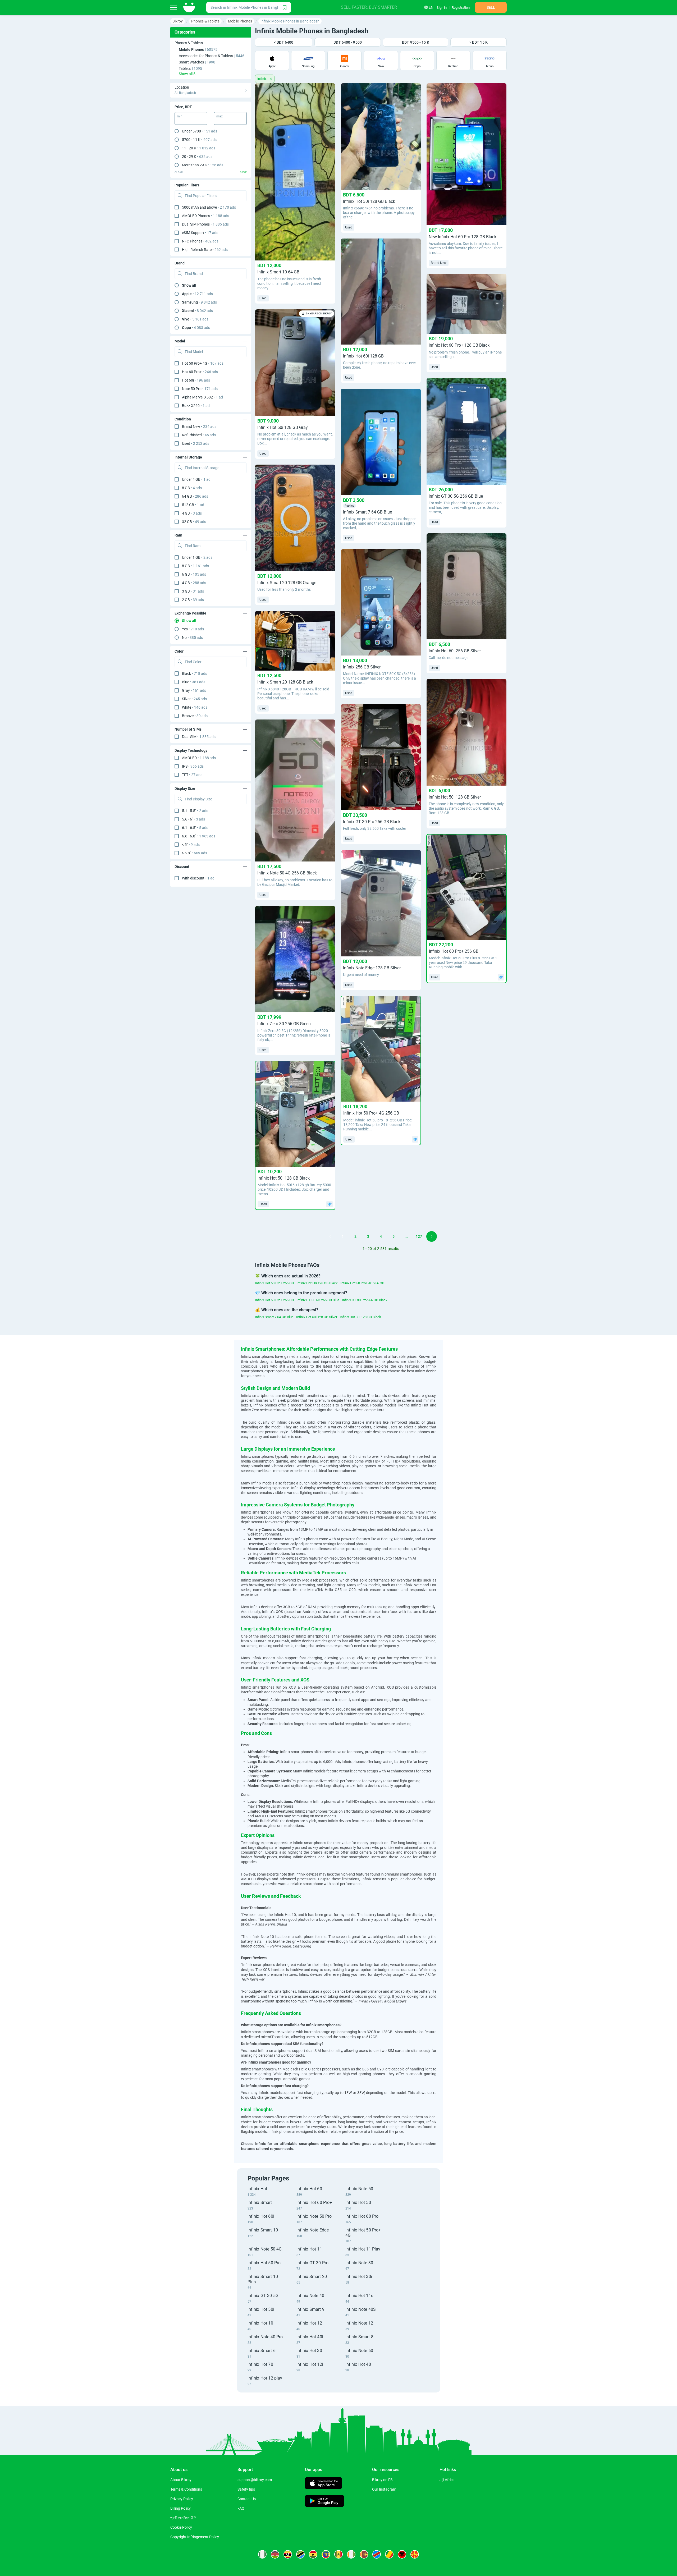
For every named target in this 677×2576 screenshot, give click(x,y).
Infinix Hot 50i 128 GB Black (317, 1283)
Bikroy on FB (382, 2480)
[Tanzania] (300, 2554)
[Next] (432, 1236)
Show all (189, 285)
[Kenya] (275, 2554)
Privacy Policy (182, 2499)
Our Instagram (384, 2489)
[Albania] (402, 2554)
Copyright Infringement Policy (195, 2537)
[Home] (189, 7)
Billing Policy (180, 2508)
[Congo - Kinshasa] (377, 2554)
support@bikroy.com (255, 2480)
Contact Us (247, 2499)
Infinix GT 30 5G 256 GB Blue (318, 1300)
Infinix (262, 79)
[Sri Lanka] (364, 2554)
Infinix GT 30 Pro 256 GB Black (365, 1300)
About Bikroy (181, 2480)
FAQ (241, 2508)
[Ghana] (313, 2554)
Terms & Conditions (186, 2489)
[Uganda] (288, 2554)
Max (219, 116)
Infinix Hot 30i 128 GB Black (360, 1317)
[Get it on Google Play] (324, 2502)
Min (180, 116)
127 (419, 1236)
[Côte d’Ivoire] (351, 2554)
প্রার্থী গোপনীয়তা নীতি (183, 2518)
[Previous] (330, 1236)
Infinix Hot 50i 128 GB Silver (317, 1317)
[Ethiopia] (326, 2554)
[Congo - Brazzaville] (389, 2554)
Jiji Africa (447, 2480)
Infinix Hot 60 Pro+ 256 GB (274, 1283)
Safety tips (246, 2489)
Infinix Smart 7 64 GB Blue (274, 1317)
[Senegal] (338, 2554)
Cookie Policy (181, 2527)
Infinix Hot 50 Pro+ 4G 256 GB (362, 1283)
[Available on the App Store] (323, 2484)
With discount (198, 878)
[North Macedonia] (415, 2554)
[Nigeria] (262, 2554)
